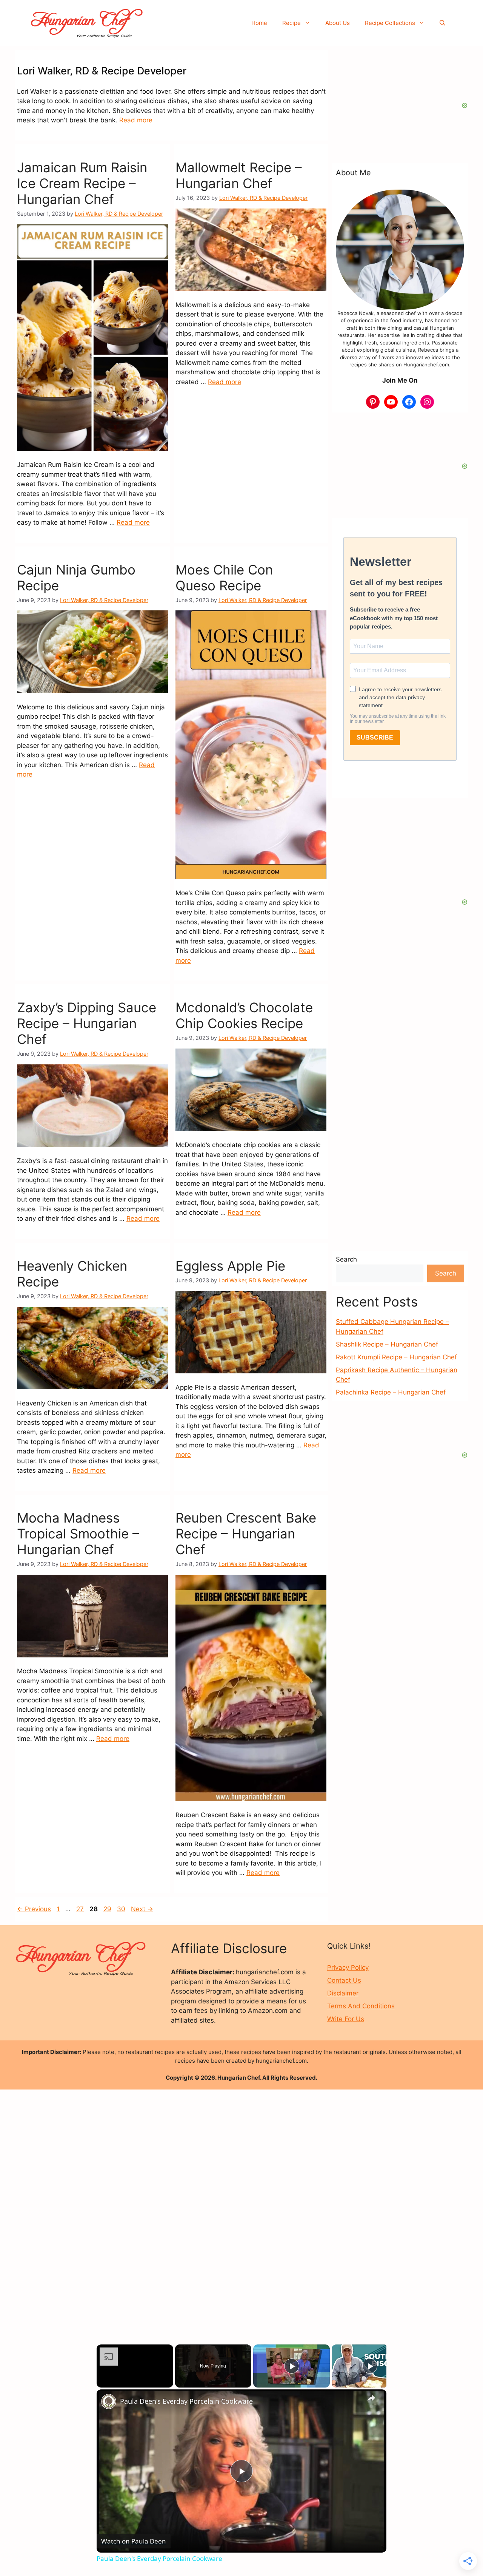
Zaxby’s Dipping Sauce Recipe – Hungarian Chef (87, 1023)
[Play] (292, 2366)
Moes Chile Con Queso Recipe (224, 578)
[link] (109, 2401)
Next (142, 1909)
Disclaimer (343, 1993)
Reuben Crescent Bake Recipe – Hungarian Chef (246, 1534)
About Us (338, 23)
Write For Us (346, 2019)
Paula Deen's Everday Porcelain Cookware (186, 2401)
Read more (136, 120)
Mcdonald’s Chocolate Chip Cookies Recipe (244, 1015)
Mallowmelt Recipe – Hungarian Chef (239, 175)
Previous (34, 1909)
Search (346, 1259)
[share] (371, 2398)
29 (108, 1909)
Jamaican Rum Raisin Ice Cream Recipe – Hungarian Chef (82, 183)
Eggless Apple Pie (230, 1266)
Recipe (291, 23)
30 (122, 1909)
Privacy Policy (348, 1968)
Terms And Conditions (361, 2006)
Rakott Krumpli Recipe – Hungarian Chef (396, 1357)
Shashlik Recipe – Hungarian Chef (387, 1344)
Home (259, 23)
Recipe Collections (390, 23)
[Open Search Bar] (442, 23)
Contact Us (344, 1980)
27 (81, 1909)
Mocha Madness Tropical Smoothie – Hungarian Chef (78, 1534)
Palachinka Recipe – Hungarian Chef (391, 1392)
